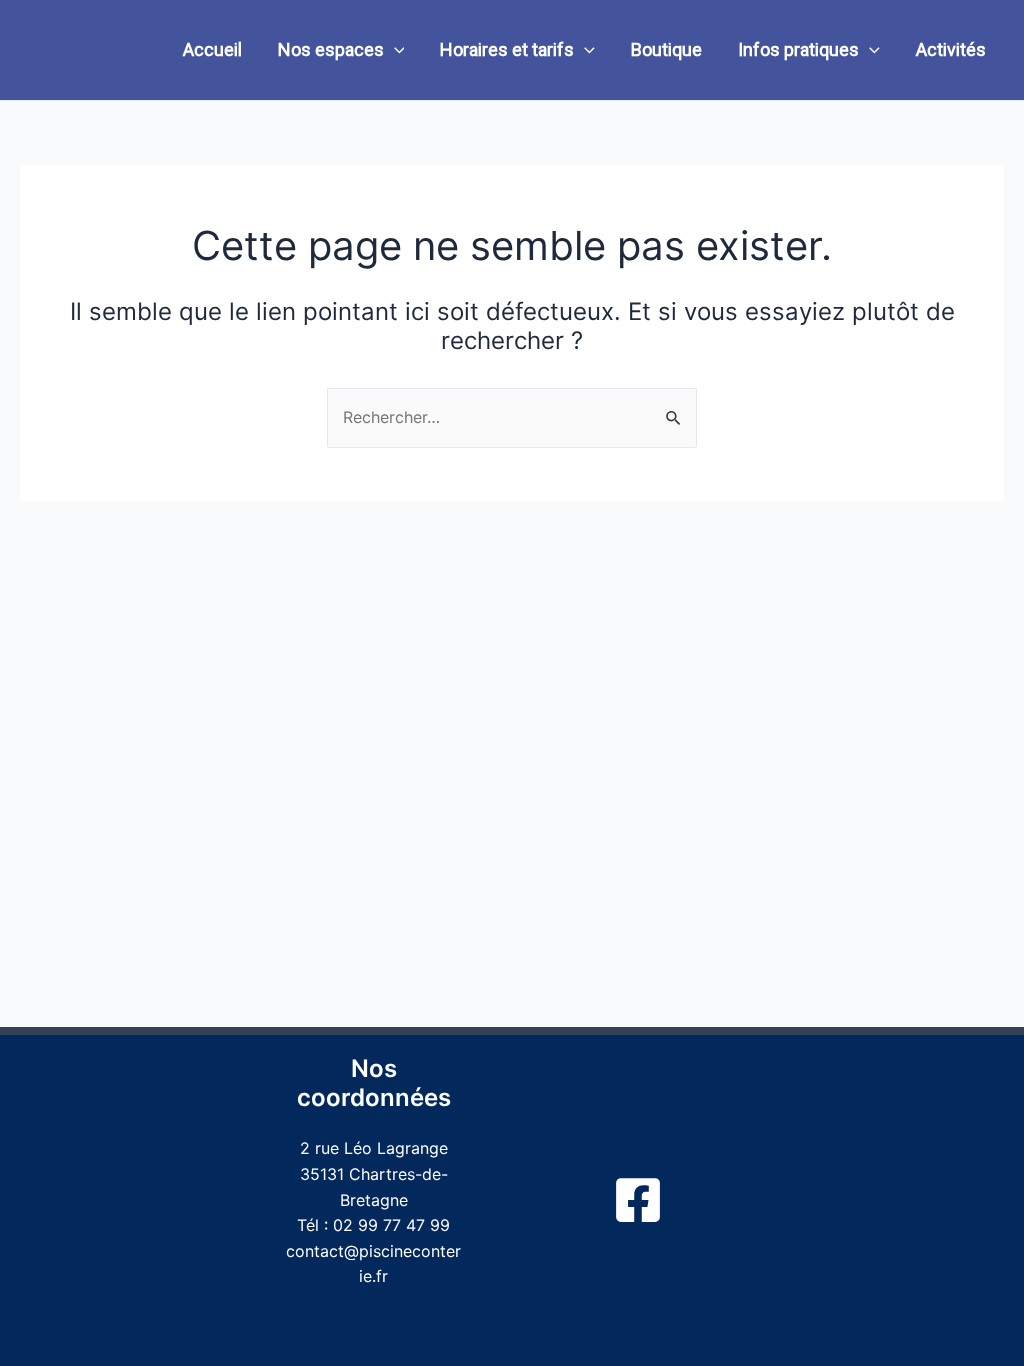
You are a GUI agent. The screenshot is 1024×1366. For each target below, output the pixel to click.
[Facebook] (638, 1200)
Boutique (666, 49)
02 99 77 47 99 (391, 1225)
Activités (951, 49)
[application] (394, 50)
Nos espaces (331, 49)
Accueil (212, 49)
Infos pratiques (798, 49)
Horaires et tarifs (507, 49)
